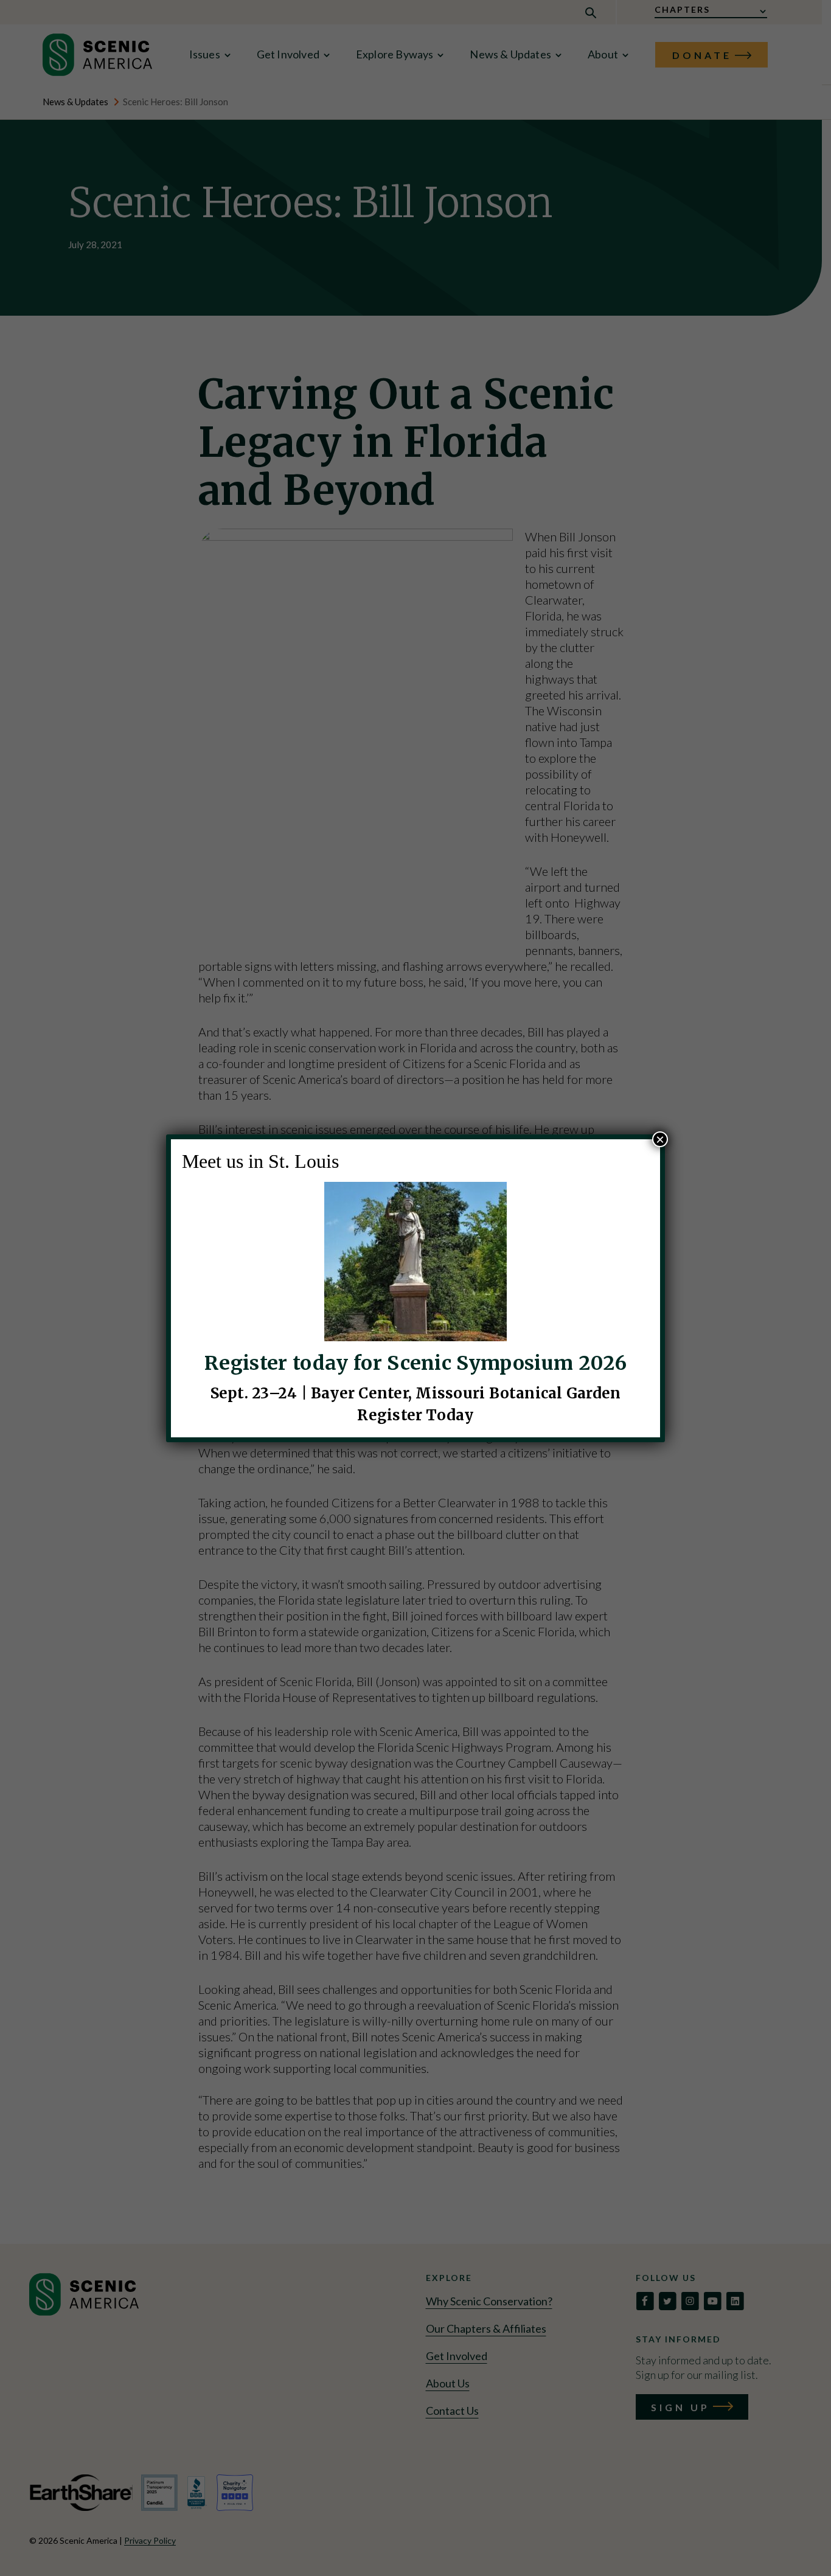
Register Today (415, 1415)
